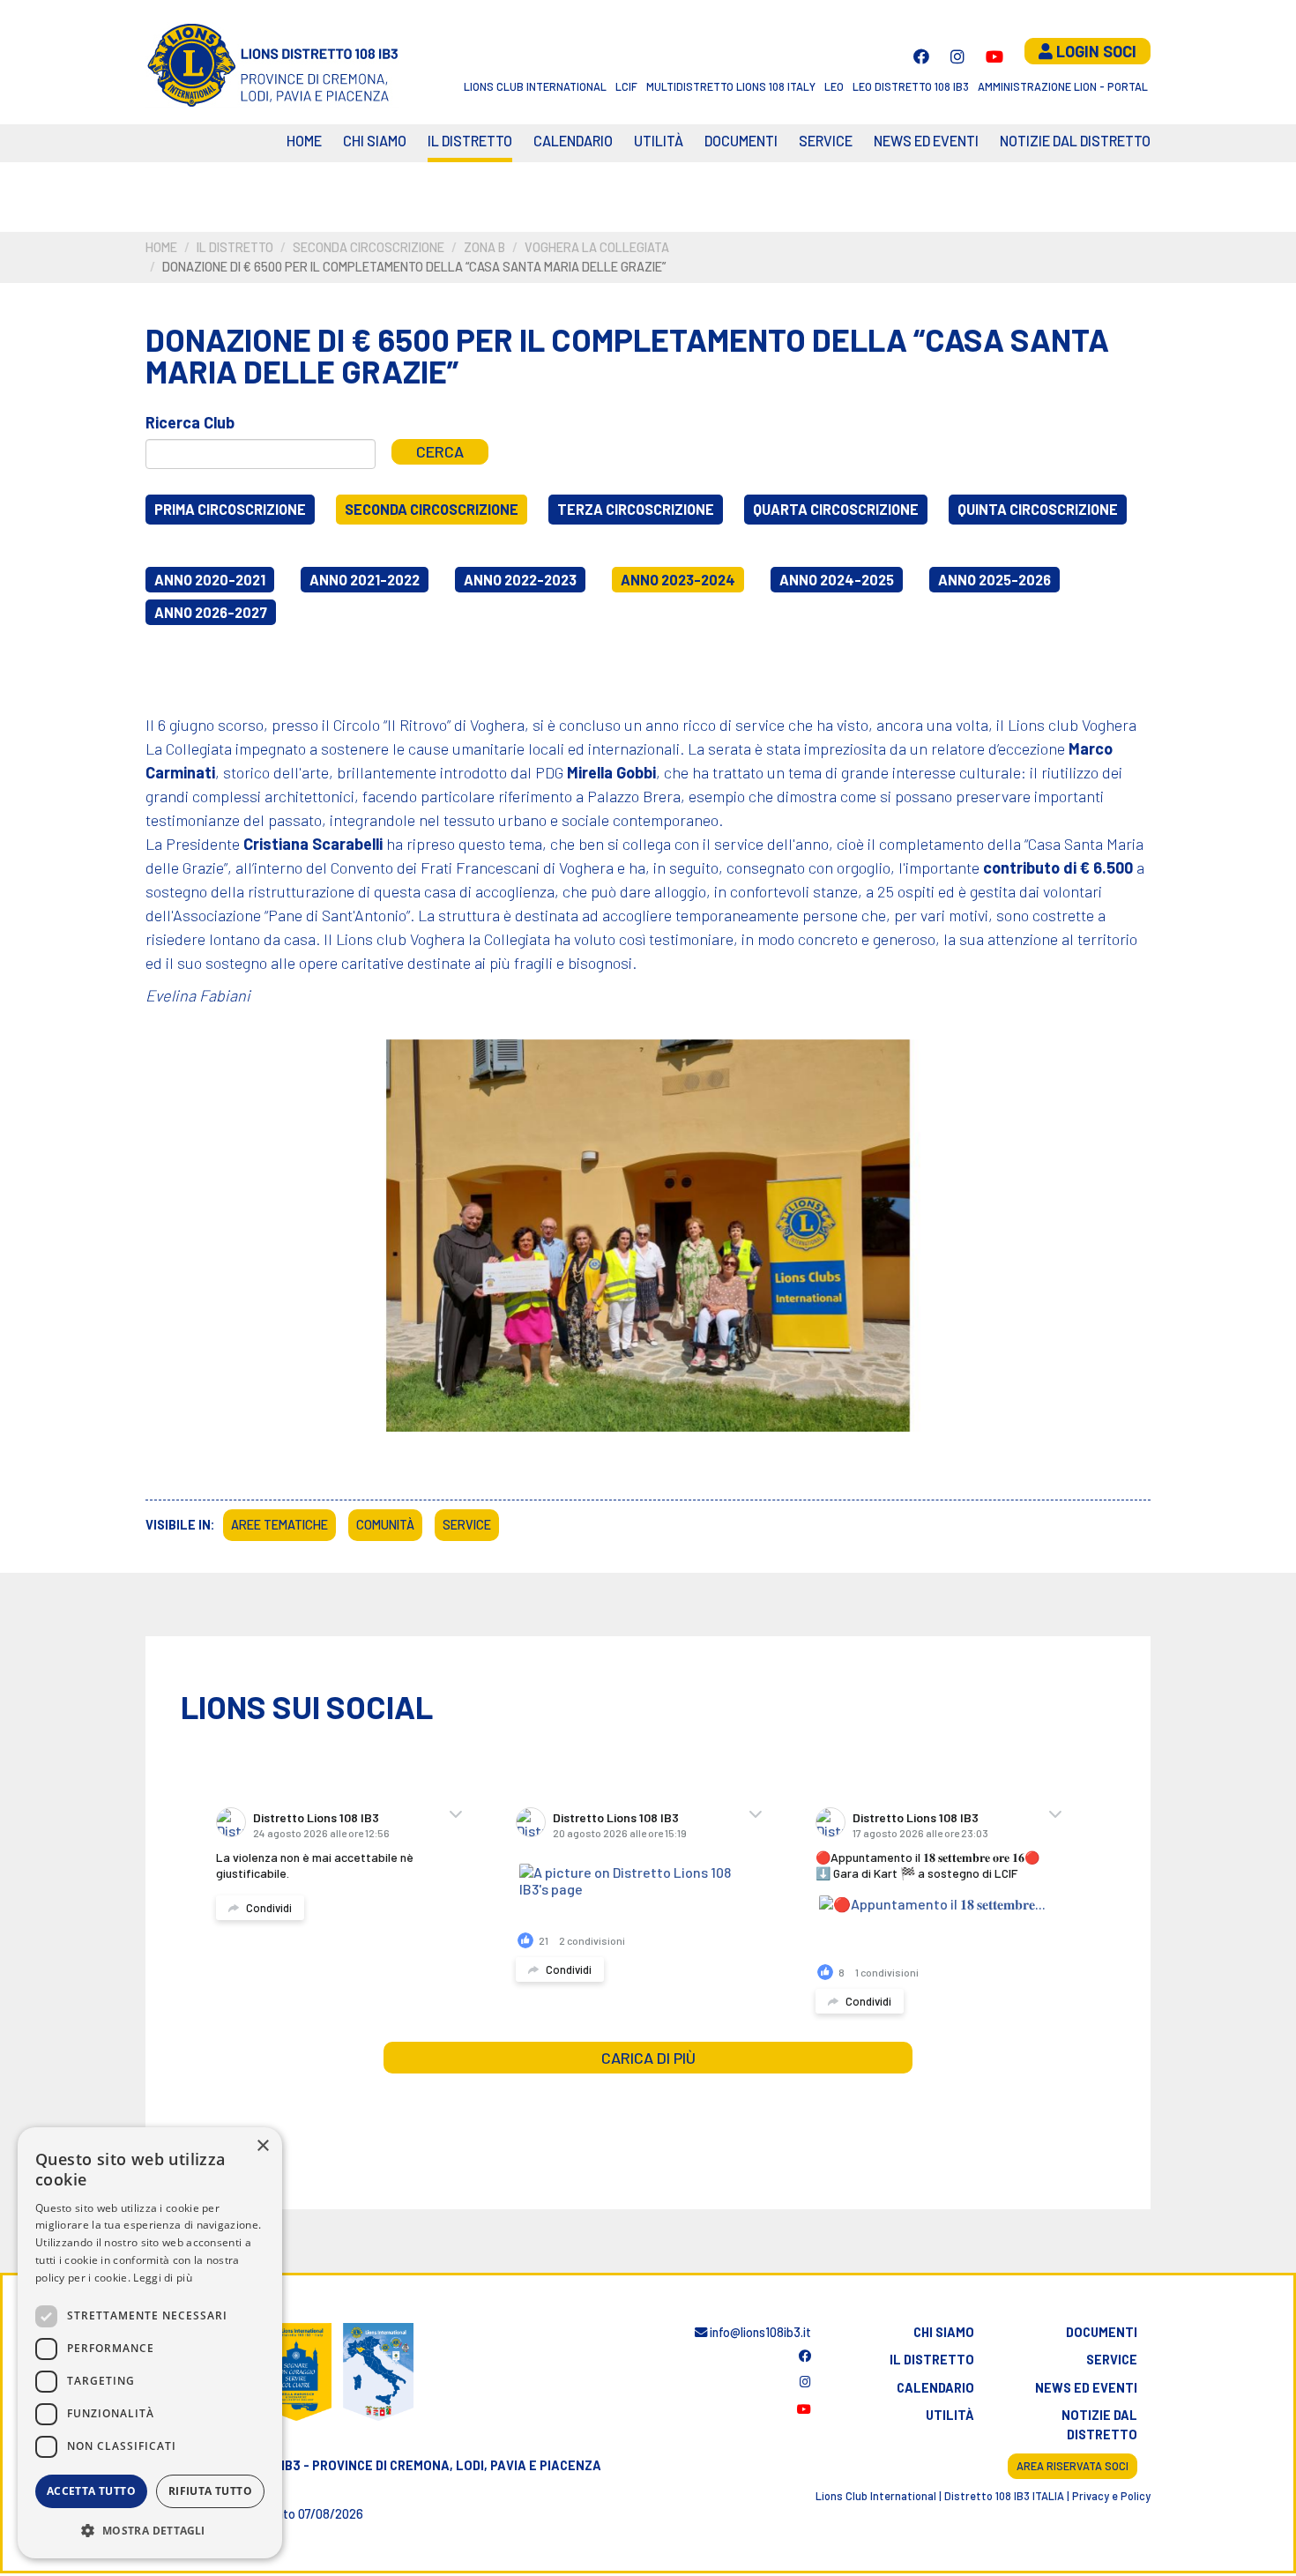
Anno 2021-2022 (365, 580)
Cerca (440, 451)
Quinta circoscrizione (1038, 509)
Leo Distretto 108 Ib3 (911, 86)
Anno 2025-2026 (994, 580)
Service (826, 141)
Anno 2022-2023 (520, 580)
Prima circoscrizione (230, 509)
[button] (150, 2530)
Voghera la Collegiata (597, 247)
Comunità (385, 1525)
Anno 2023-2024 (678, 580)
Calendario (935, 2388)
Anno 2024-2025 (837, 580)
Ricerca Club (190, 422)
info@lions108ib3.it (759, 2332)
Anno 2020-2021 (210, 580)
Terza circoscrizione (636, 509)
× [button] (262, 2146)
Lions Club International (535, 86)
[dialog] (150, 2343)
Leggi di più (163, 2278)
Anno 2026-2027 (211, 612)
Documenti (741, 141)
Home (304, 141)
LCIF (626, 86)
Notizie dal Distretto (1075, 141)
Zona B (484, 247)
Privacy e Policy (1111, 2496)
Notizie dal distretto (1099, 2425)
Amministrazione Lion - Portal (1063, 86)
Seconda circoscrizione (369, 247)
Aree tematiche (279, 1525)
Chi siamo (375, 141)
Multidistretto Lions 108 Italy (731, 86)
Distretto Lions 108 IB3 (316, 1817)
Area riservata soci (1073, 2466)
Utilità (659, 141)
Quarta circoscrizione (836, 509)
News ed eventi (926, 141)
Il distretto (470, 141)
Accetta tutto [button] (91, 2491)
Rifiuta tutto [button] (210, 2491)
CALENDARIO (573, 141)
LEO (834, 86)
